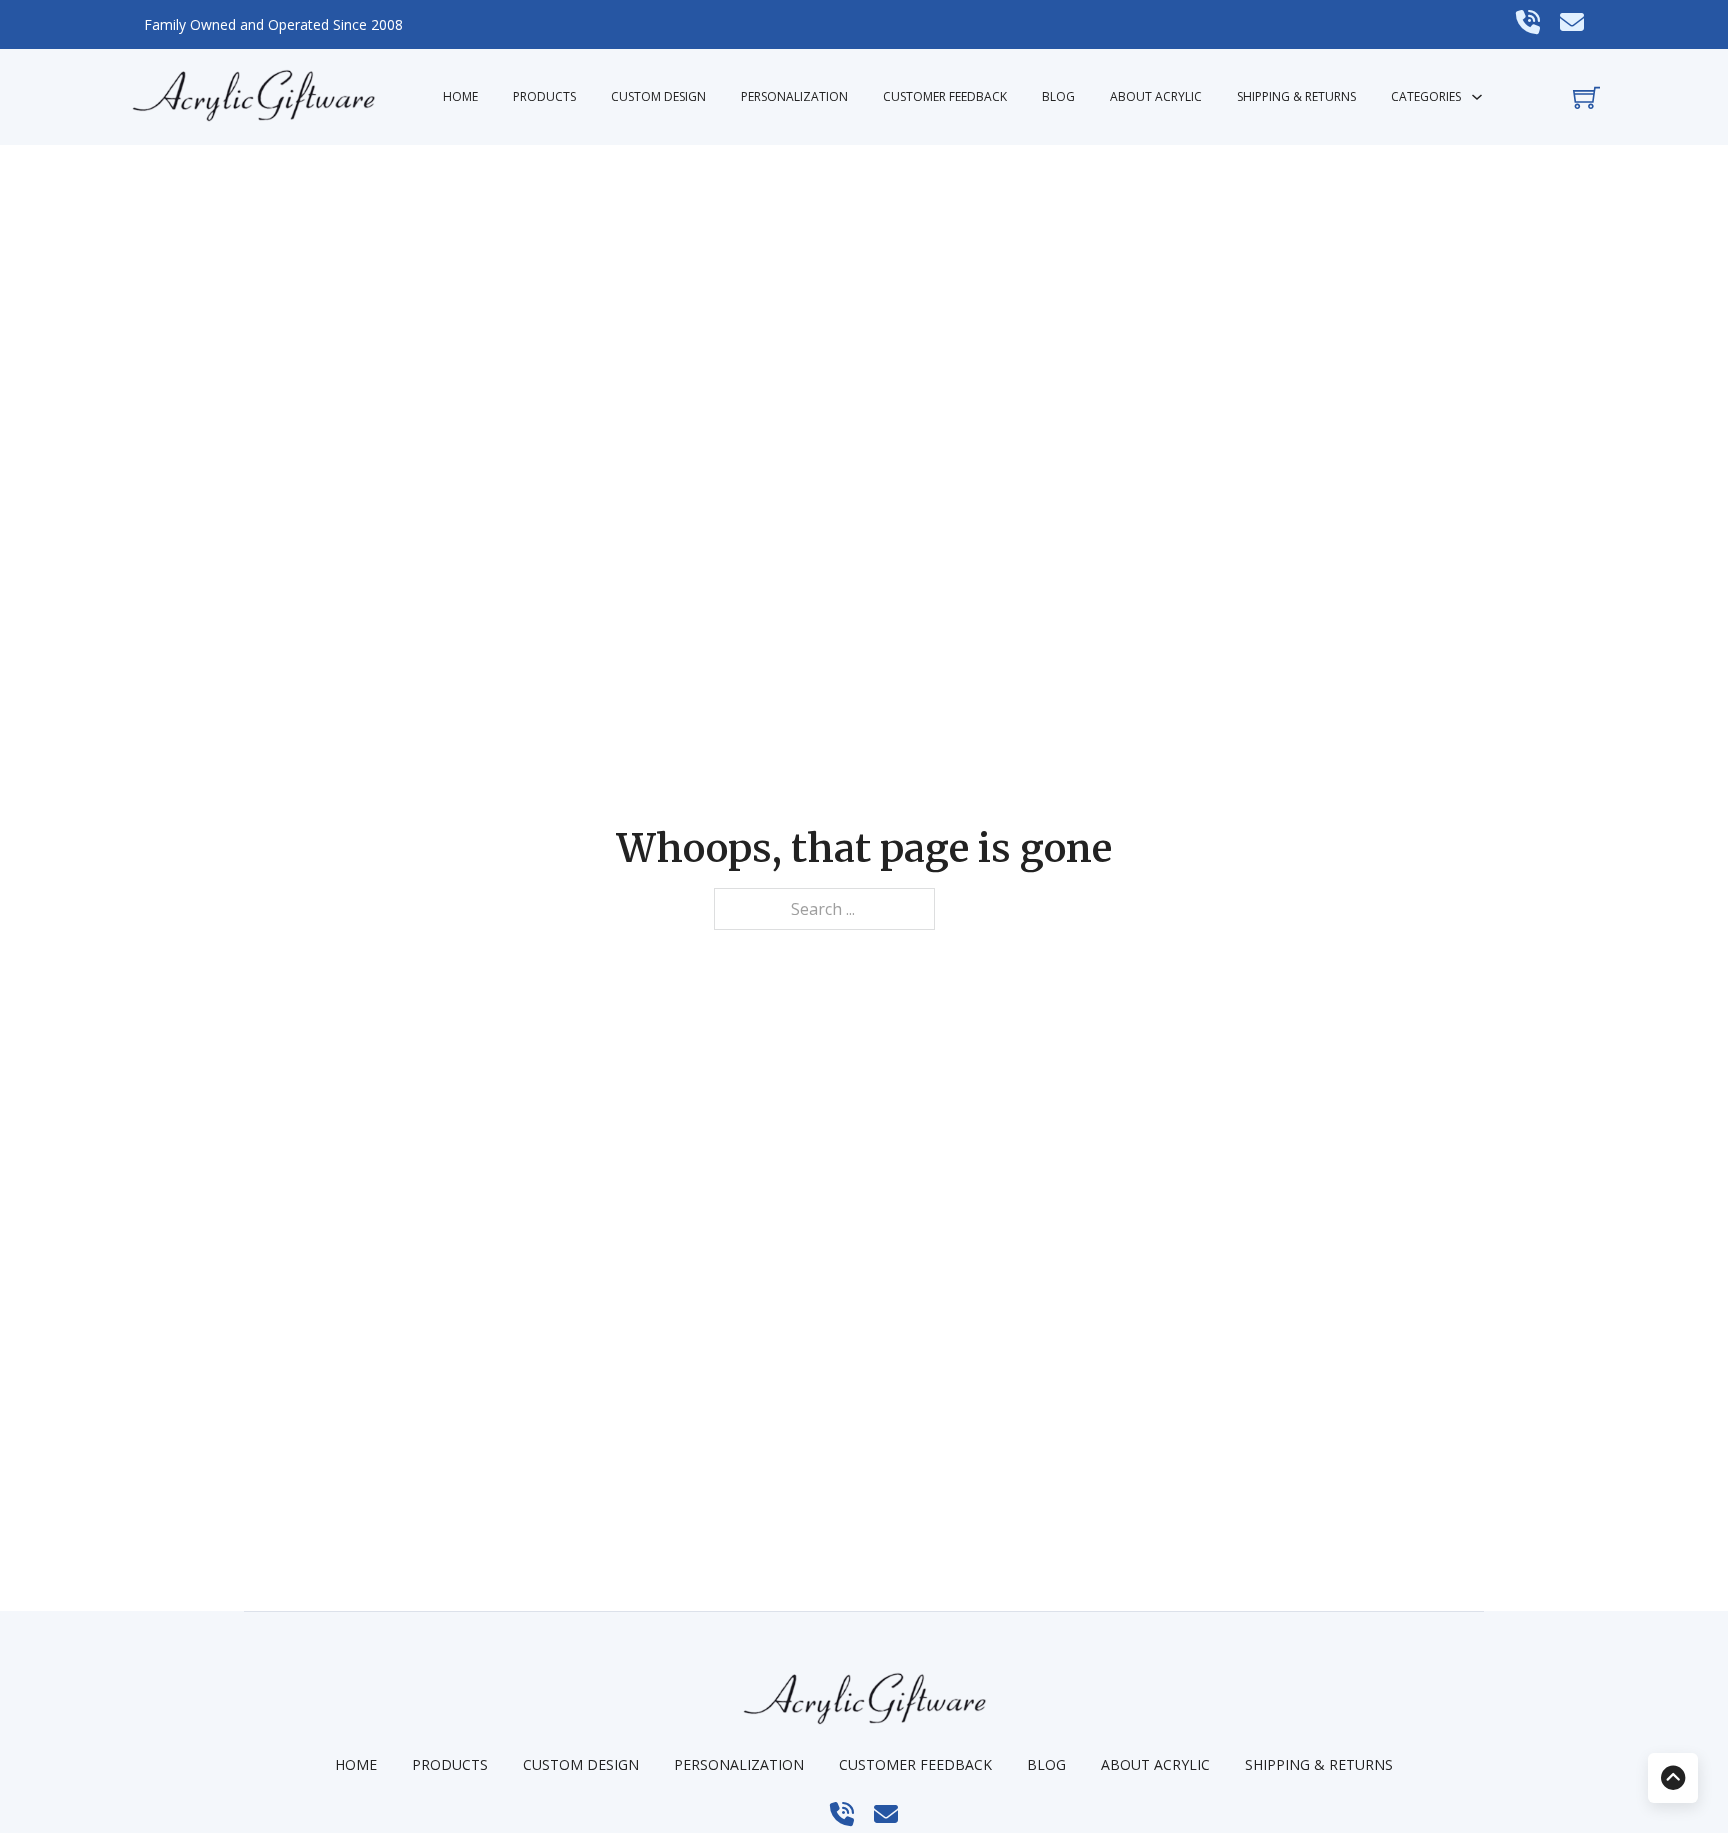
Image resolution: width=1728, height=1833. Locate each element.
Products (544, 96)
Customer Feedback (945, 96)
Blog (1058, 96)
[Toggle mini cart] (1586, 97)
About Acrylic (1156, 96)
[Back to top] (1673, 1778)
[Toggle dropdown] (1477, 97)
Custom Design (658, 96)
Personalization (794, 96)
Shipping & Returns (1296, 96)
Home (460, 96)
